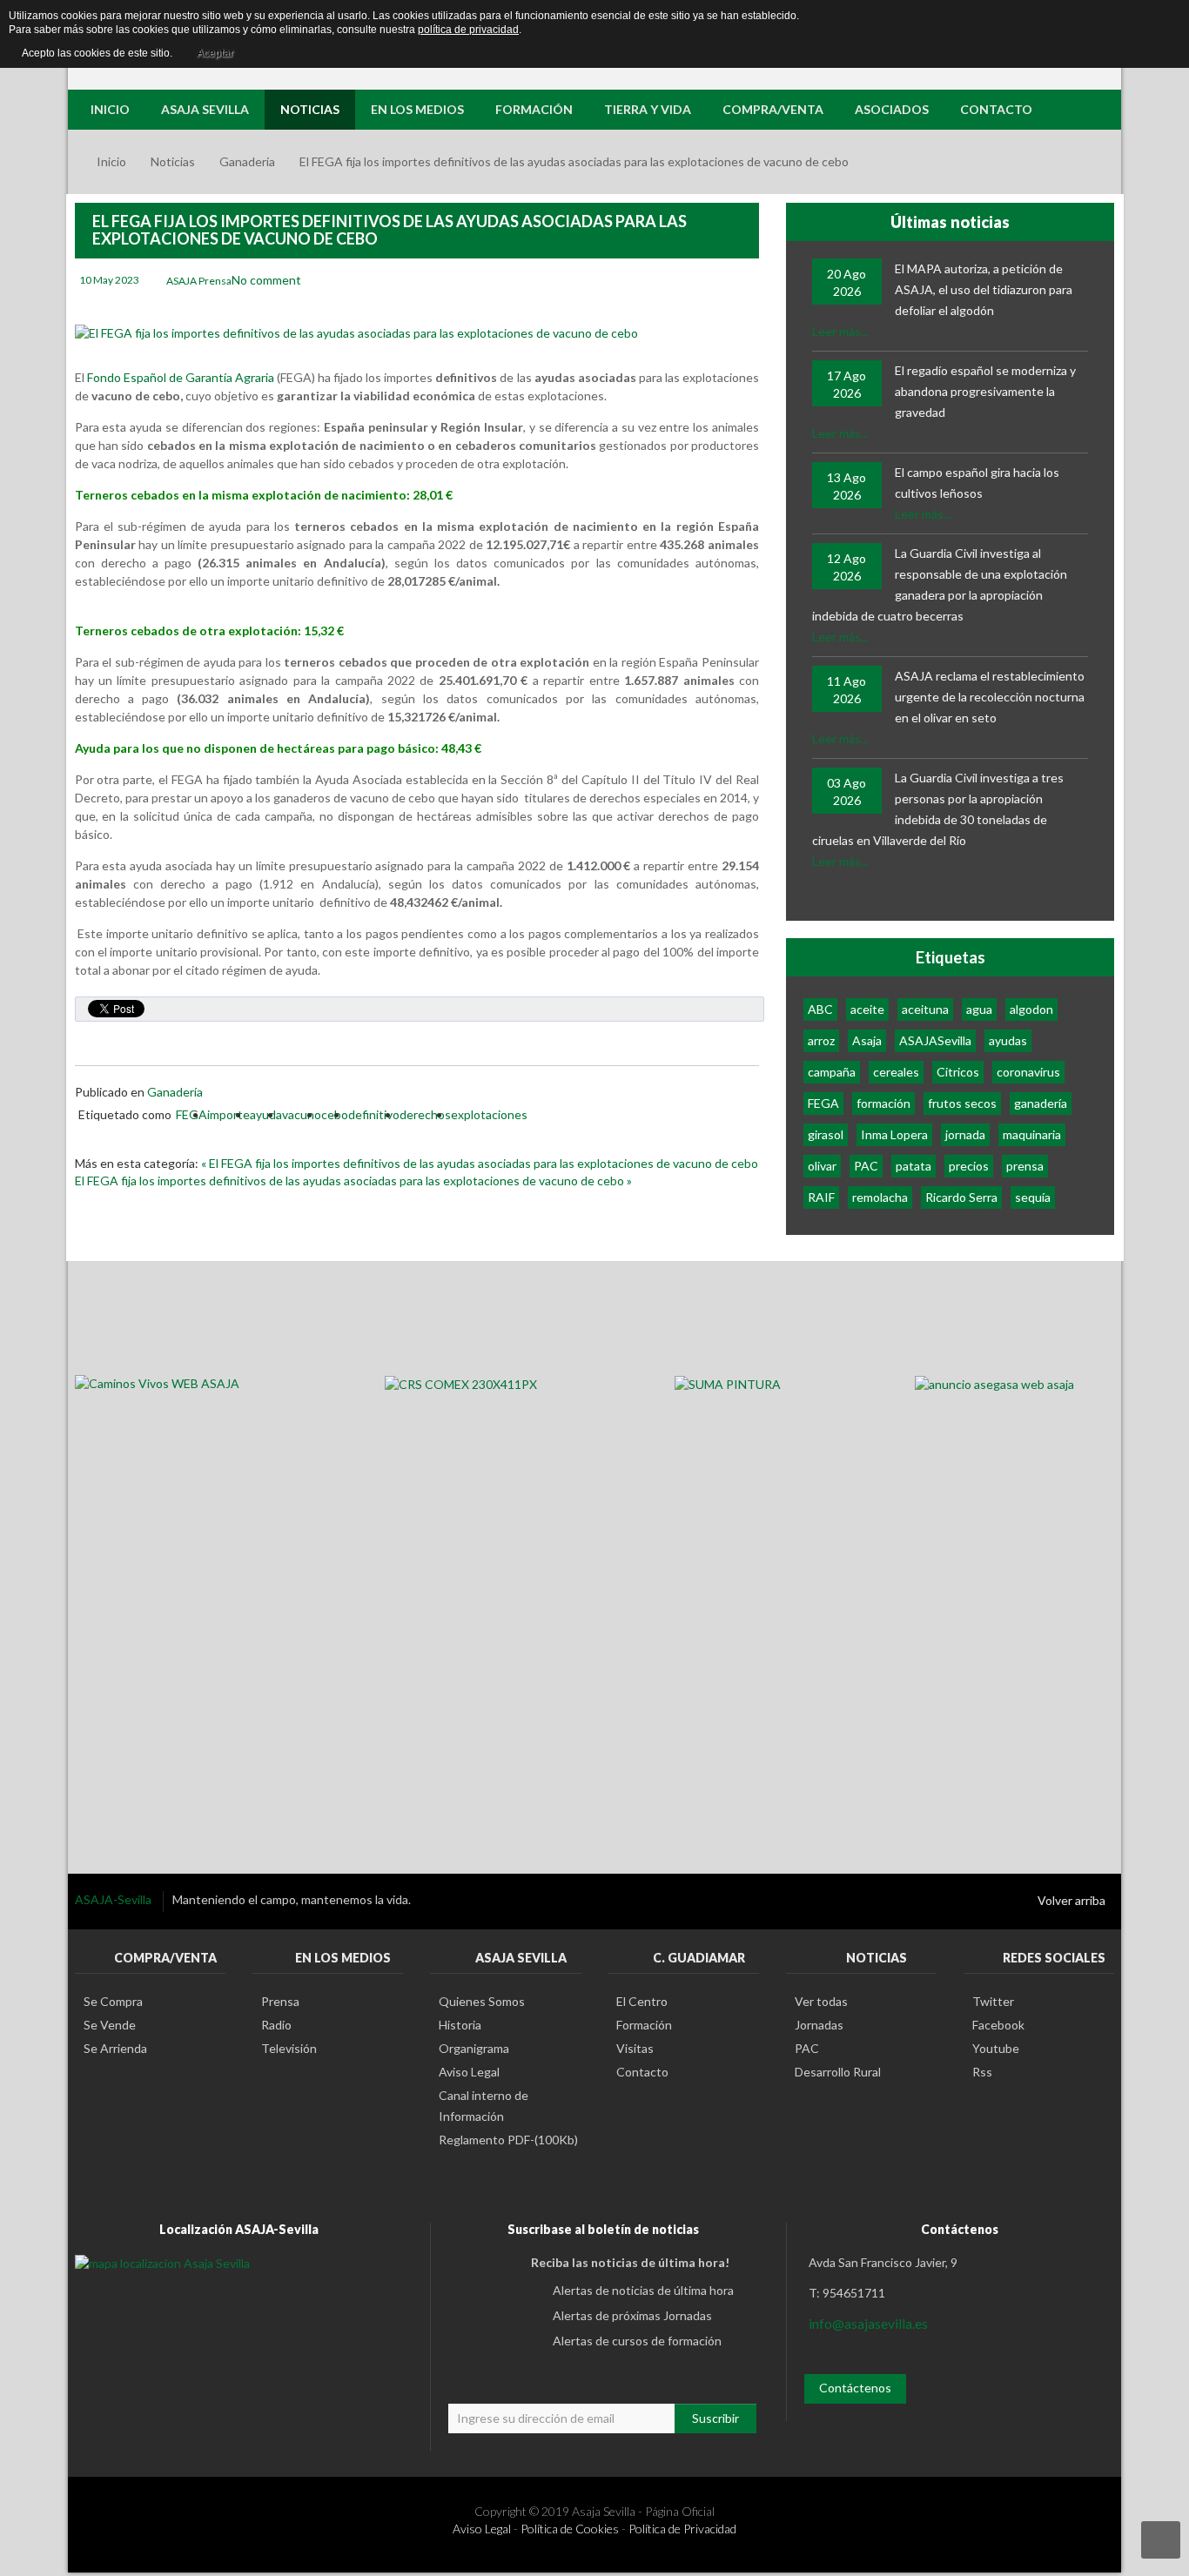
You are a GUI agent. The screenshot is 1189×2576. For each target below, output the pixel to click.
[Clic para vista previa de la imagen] (356, 332)
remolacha (880, 1197)
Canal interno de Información (484, 2106)
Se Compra (113, 2001)
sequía (1033, 1197)
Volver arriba (1071, 1900)
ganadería (1041, 1103)
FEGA (191, 1114)
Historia (460, 2025)
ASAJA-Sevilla (114, 1899)
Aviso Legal (469, 2072)
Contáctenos (855, 2388)
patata (914, 1166)
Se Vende (110, 2025)
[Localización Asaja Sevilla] (162, 2262)
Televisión (289, 2048)
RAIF (821, 1197)
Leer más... (840, 331)
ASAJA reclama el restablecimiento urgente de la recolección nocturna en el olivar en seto (990, 697)
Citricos (958, 1072)
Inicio (111, 161)
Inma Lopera (894, 1134)
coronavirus (1028, 1072)
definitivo (374, 1114)
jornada (965, 1134)
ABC (820, 1009)
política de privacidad (468, 30)
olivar (822, 1166)
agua (979, 1009)
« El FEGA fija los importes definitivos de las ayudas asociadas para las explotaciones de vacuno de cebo (480, 1163)
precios (969, 1166)
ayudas (1008, 1040)
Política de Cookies (570, 2529)
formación (883, 1103)
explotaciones (489, 1114)
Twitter (993, 2001)
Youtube (996, 2048)
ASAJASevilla (935, 1040)
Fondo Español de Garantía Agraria (181, 377)
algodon (1031, 1009)
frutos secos (962, 1103)
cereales (896, 1072)
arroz (821, 1040)
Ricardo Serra (961, 1197)
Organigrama (474, 2048)
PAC (866, 1166)
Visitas (635, 2048)
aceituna (925, 1009)
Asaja (867, 1040)
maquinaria (1032, 1134)
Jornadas (819, 2025)
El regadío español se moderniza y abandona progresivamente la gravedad (985, 391)
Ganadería (247, 161)
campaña (832, 1072)
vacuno (302, 1114)
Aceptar (215, 53)
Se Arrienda (115, 2048)
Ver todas (821, 2001)
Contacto (642, 2072)
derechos (425, 1114)
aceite (867, 1009)
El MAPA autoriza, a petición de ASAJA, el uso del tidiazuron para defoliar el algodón (984, 289)
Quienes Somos (482, 2001)
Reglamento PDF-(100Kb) (508, 2140)
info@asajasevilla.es (868, 2323)
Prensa (280, 2001)
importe (228, 1114)
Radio (276, 2025)
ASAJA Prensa (199, 281)
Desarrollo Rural (838, 2072)
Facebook (998, 2025)
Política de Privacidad (682, 2529)
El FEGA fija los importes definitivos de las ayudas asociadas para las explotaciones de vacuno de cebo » (353, 1181)
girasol (826, 1134)
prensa (1025, 1166)
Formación (644, 2025)
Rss (982, 2072)
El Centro (642, 2001)
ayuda (266, 1114)
